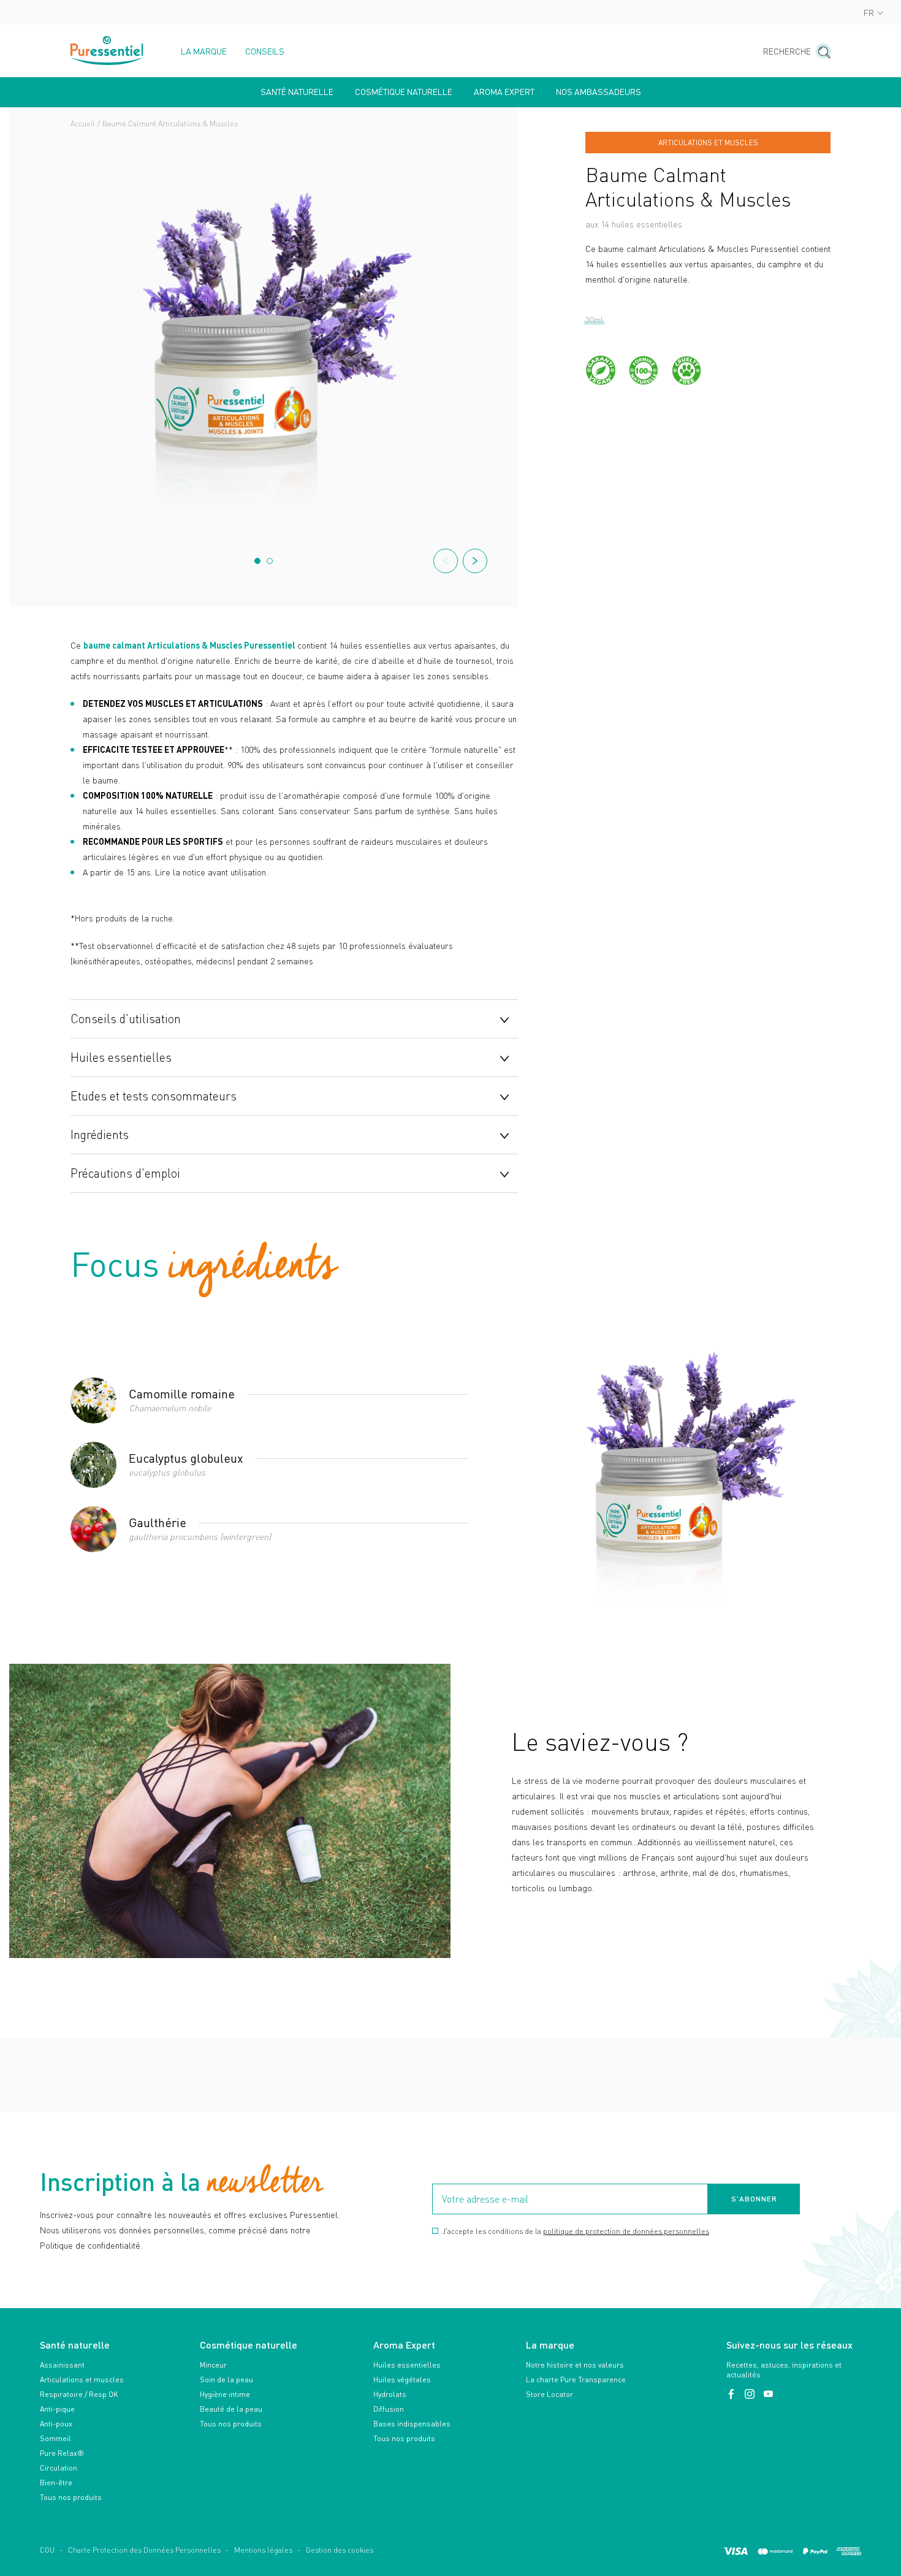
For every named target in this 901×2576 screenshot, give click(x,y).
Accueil (83, 124)
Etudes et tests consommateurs (154, 1096)
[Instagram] (751, 2394)
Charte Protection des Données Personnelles (144, 2550)
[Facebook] (732, 2394)
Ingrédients (100, 1134)
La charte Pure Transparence (576, 2380)
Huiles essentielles (121, 1057)
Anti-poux (56, 2424)
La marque (204, 51)
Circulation (59, 2468)
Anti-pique (57, 2409)
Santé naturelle (297, 92)
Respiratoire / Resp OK (79, 2394)
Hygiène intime (225, 2394)
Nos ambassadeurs (599, 92)
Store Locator (549, 2394)
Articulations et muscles (82, 2380)
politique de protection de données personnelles (626, 2231)
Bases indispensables (412, 2424)
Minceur (213, 2365)
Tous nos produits (71, 2497)
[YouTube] (768, 2394)
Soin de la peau (226, 2380)
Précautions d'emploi (125, 1173)
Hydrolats (390, 2394)
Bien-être (56, 2483)
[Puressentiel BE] (107, 51)
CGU (47, 2550)
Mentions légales (263, 2550)
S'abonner (754, 2199)
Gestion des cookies (340, 2550)
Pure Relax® (62, 2453)
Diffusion (389, 2409)
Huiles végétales (402, 2380)
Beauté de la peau (231, 2409)
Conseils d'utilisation (126, 1018)
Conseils (265, 51)
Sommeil (55, 2438)
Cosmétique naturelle (404, 92)
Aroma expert (504, 92)
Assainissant (62, 2365)
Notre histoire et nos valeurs (575, 2365)
